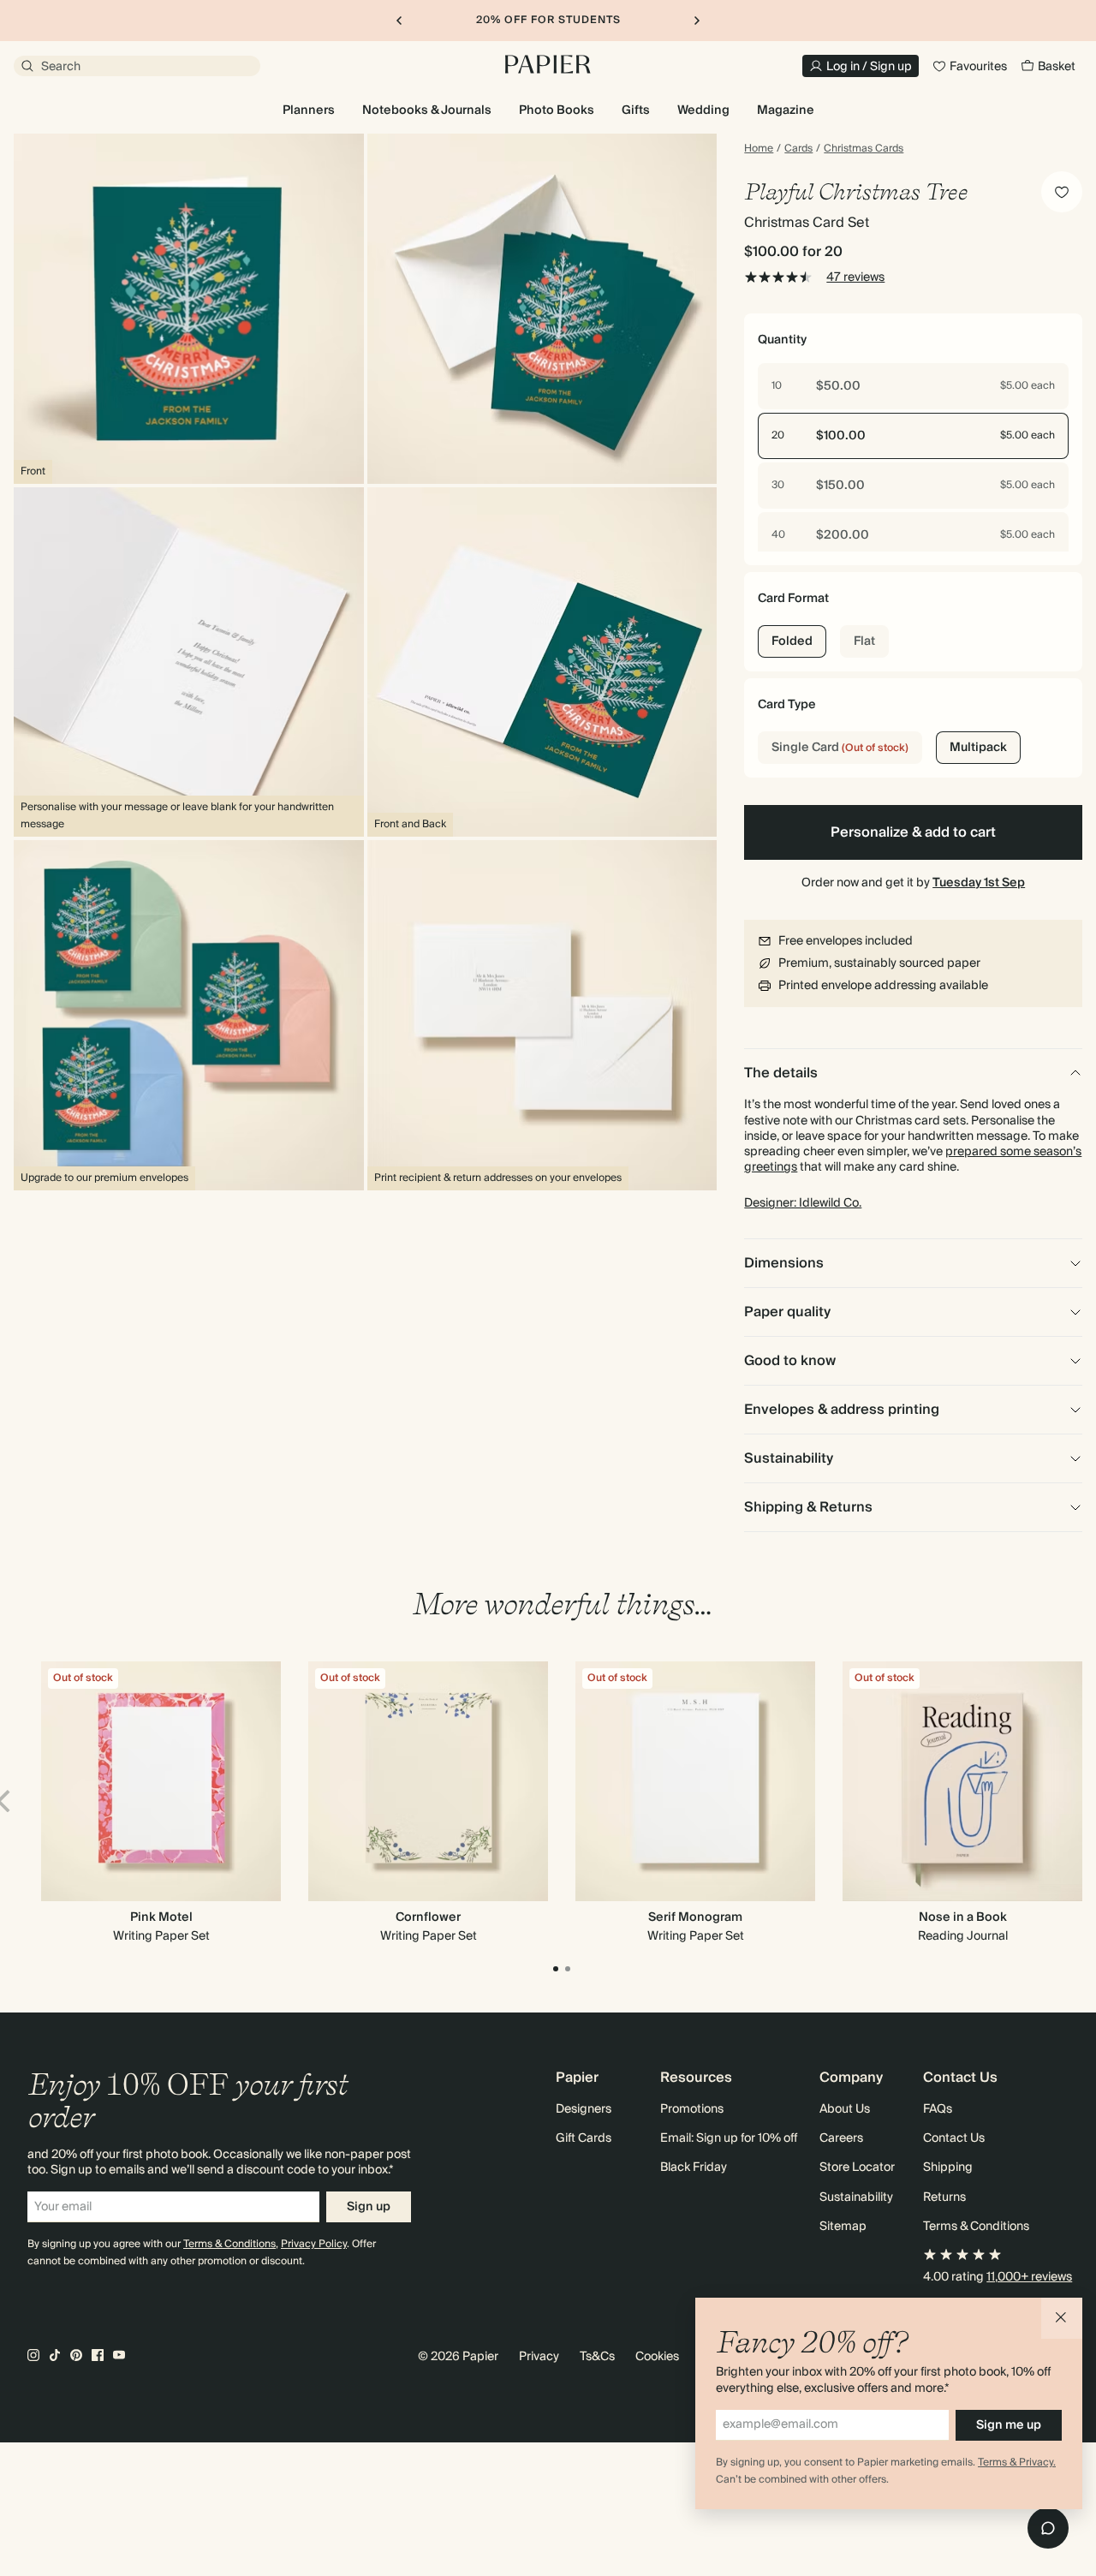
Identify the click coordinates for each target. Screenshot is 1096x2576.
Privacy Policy (314, 2244)
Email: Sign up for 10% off (726, 2138)
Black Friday (694, 2168)
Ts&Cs (597, 2357)
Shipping (948, 2168)
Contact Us (954, 2138)
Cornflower (428, 1917)
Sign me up (1009, 2425)
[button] (1062, 2318)
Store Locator (857, 2168)
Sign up (369, 2207)
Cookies (657, 2357)
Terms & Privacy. (1017, 2463)
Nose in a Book (963, 1917)
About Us (845, 2109)
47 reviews (855, 277)
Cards (798, 149)
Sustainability (856, 2197)
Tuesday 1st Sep (979, 883)
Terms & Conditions (229, 2244)
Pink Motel (161, 1917)
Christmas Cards (864, 149)
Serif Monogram (695, 1917)
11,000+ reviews (1029, 2277)
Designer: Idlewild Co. (803, 1203)
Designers (584, 2109)
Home (759, 149)
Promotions (692, 2109)
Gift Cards (584, 2138)
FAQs (938, 2109)
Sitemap (843, 2227)
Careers (841, 2138)
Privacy (539, 2357)
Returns (944, 2197)
